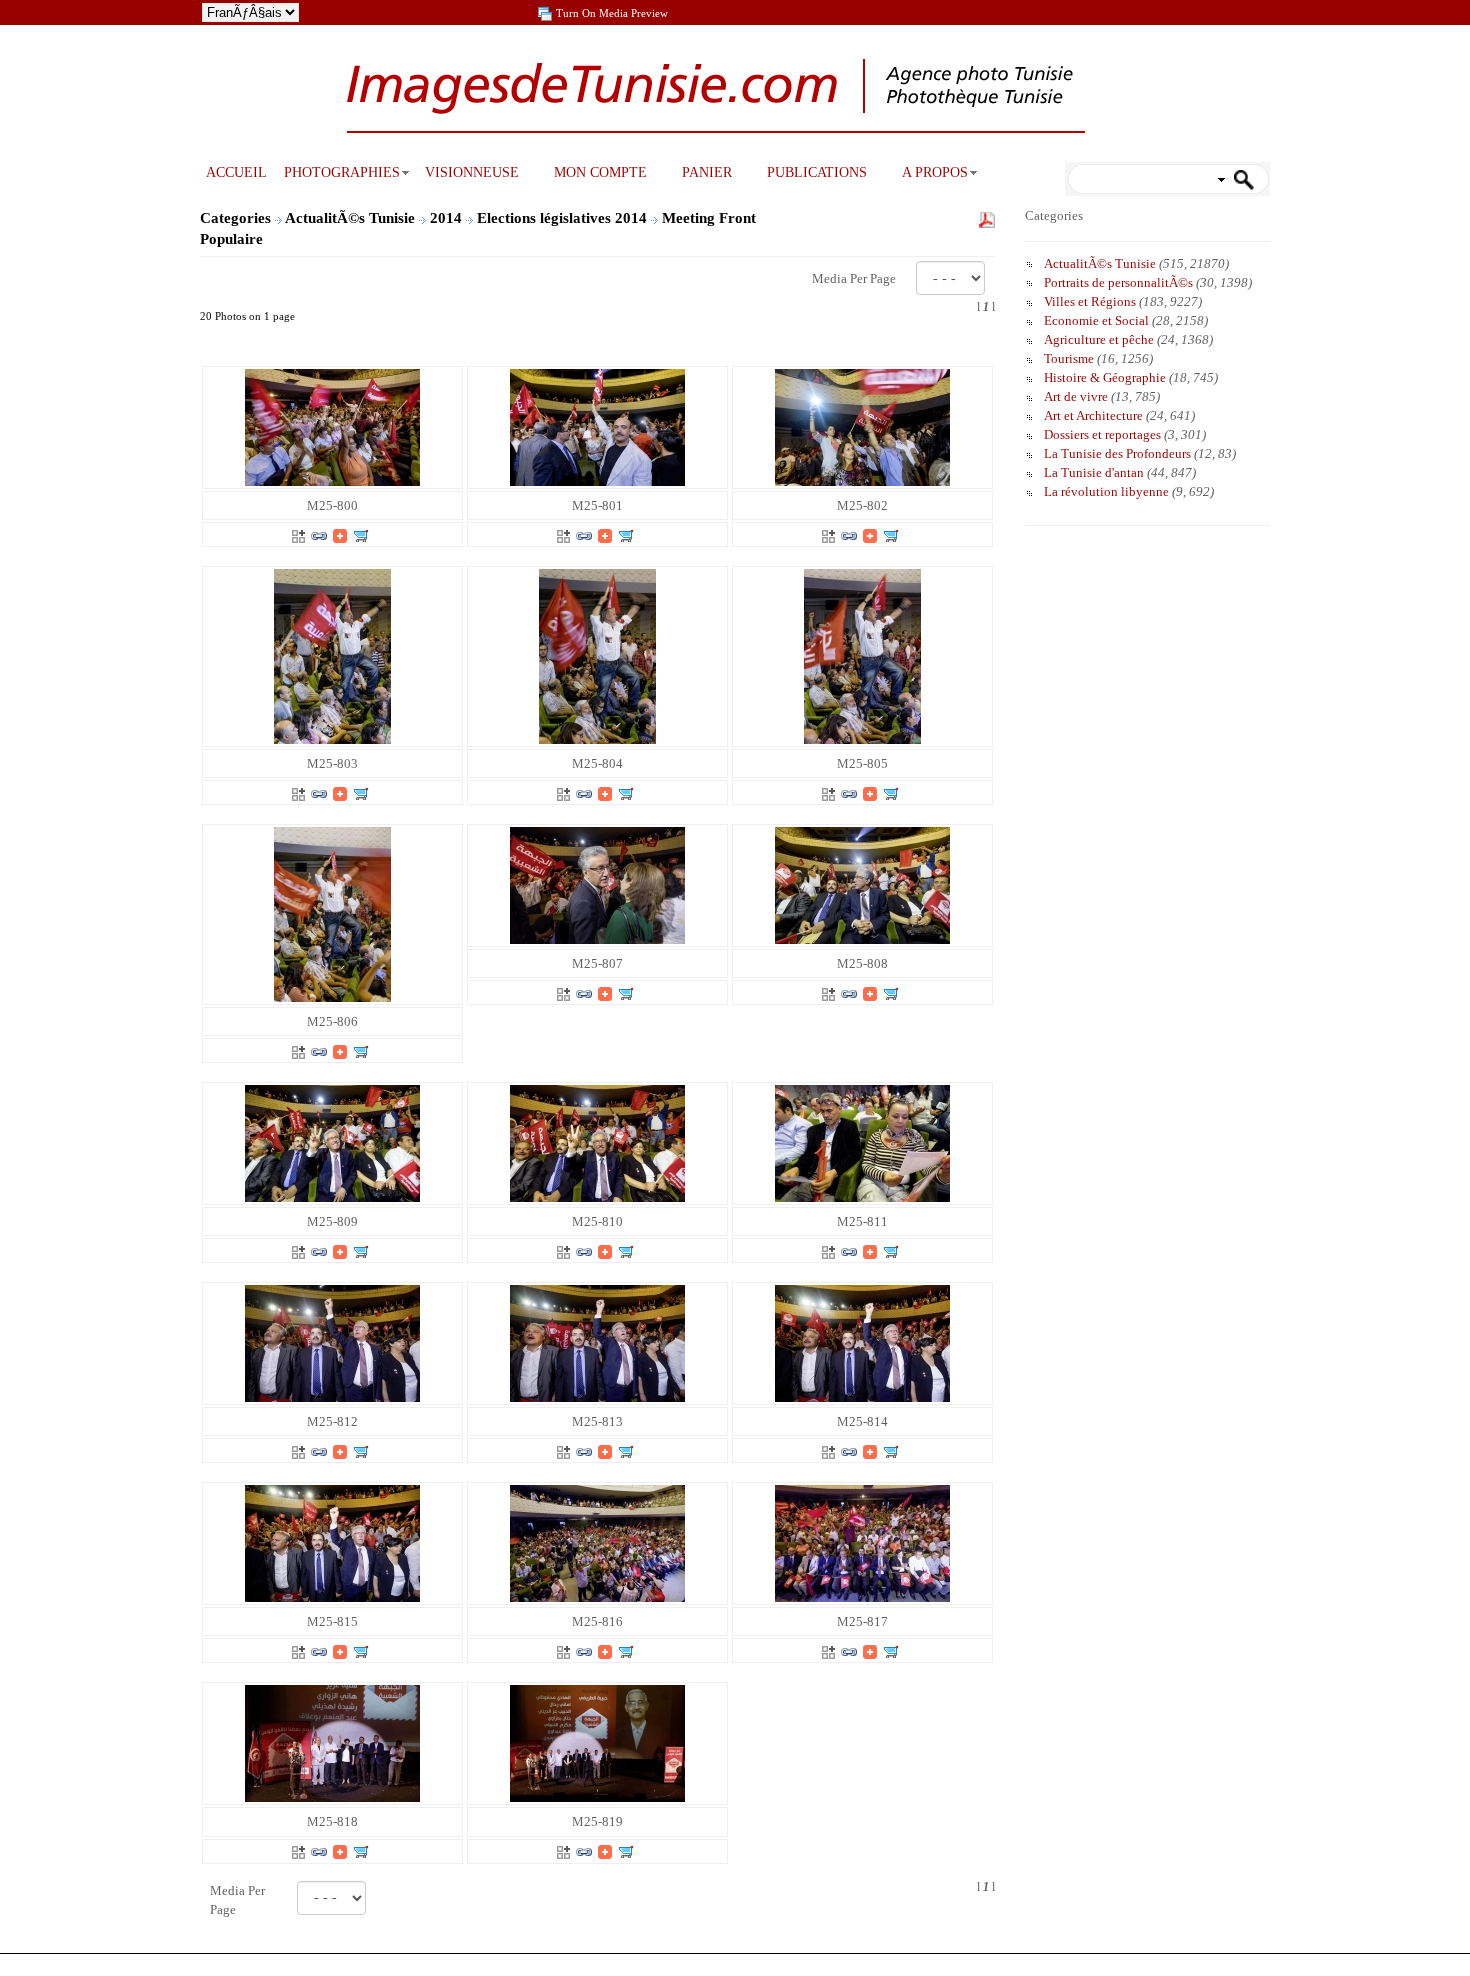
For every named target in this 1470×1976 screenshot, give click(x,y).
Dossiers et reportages (1102, 434)
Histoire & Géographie (1105, 377)
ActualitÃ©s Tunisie (352, 218)
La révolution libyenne (1106, 491)
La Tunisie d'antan (1094, 472)
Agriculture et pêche (1099, 339)
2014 (448, 218)
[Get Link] (319, 534)
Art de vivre (1076, 396)
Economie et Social (1096, 320)
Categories (235, 218)
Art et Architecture (1093, 415)
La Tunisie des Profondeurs (1117, 453)
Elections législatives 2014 (564, 218)
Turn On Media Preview (612, 13)
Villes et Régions (1090, 301)
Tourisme (1069, 358)
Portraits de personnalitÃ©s (1118, 282)
